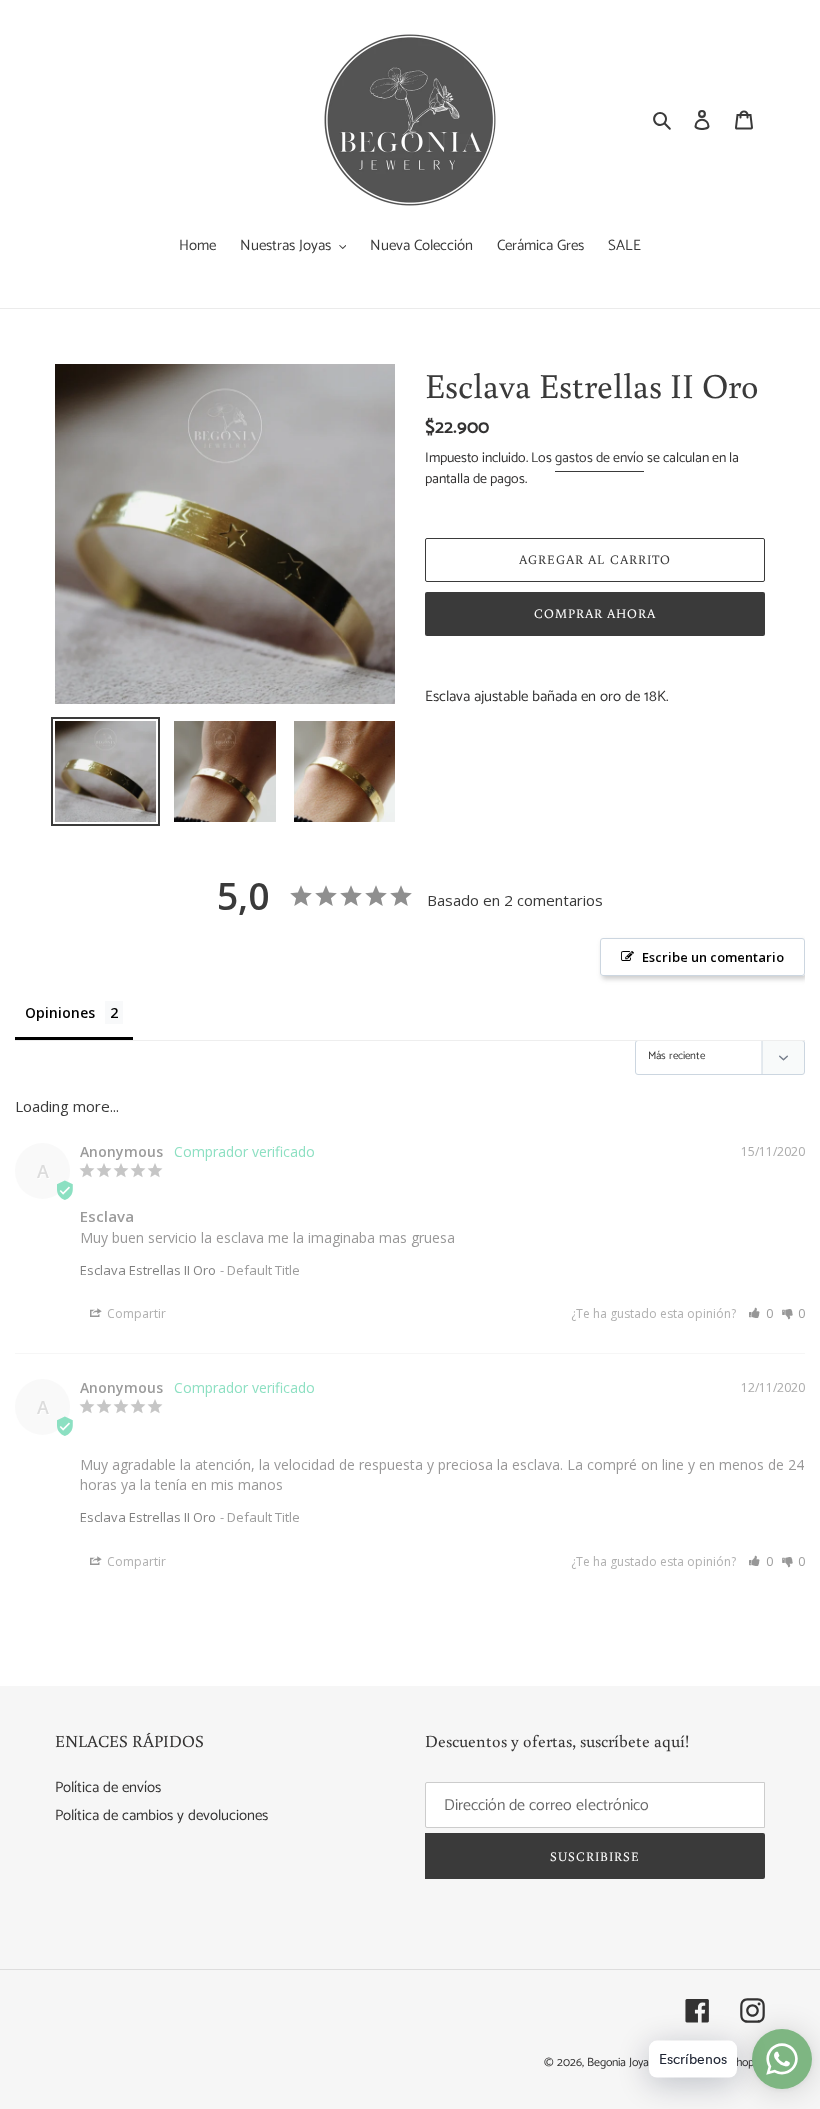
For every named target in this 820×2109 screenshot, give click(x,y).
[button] (760, 1313)
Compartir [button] (135, 1313)
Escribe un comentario (713, 957)
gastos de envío (599, 458)
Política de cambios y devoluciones (161, 1815)
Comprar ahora (595, 613)
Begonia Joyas (620, 2062)
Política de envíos (108, 1787)
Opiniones (60, 1012)
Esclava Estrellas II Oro (148, 1270)
